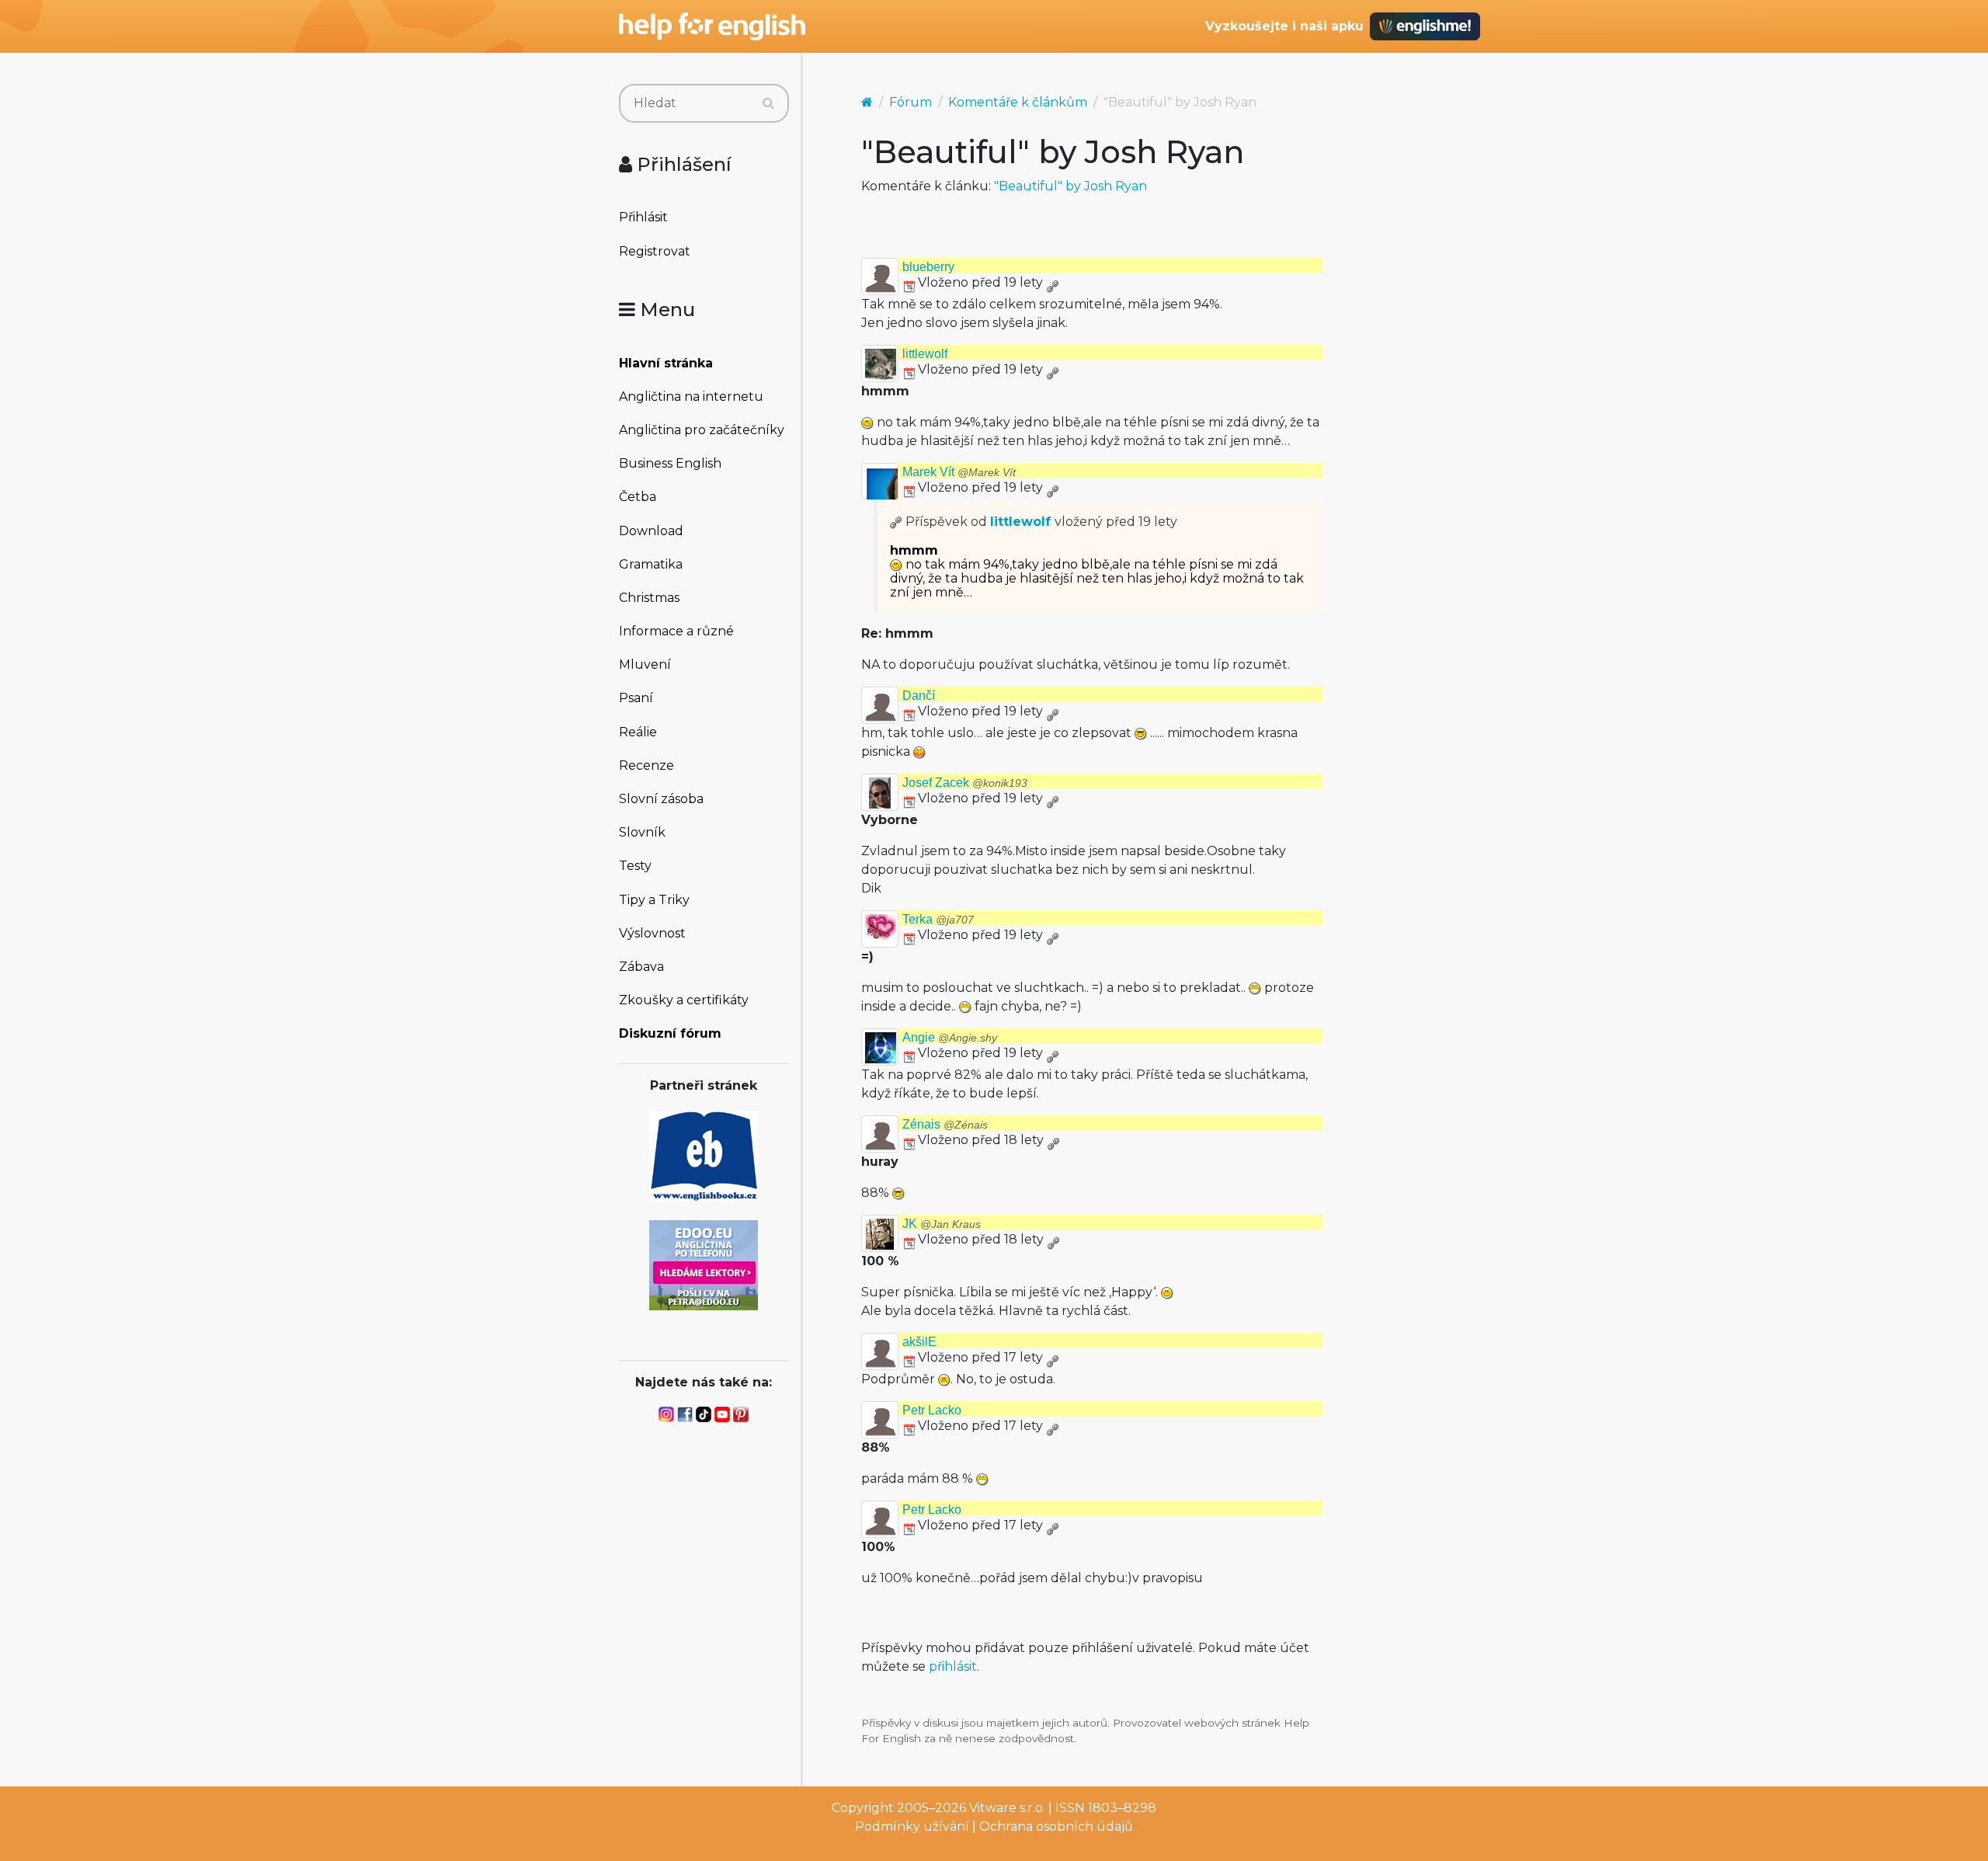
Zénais (945, 1124)
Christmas (649, 598)
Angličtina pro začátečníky (702, 430)
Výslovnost (652, 933)
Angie (950, 1037)
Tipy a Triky (654, 900)
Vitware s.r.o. (1007, 1808)
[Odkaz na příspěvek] (896, 522)
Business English (670, 463)
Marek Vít (959, 472)
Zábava (641, 967)
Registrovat (655, 251)
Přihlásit (643, 217)
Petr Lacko (932, 1410)
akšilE (919, 1342)
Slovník (642, 832)
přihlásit (953, 1666)
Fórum (911, 102)
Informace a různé (676, 631)
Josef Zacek (965, 783)
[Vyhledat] (768, 103)
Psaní (636, 698)
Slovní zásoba (661, 799)
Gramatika (651, 564)
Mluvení (645, 664)
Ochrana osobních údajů (1056, 1826)
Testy (635, 866)
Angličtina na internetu (691, 397)
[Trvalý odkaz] (1052, 282)
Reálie (638, 732)
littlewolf (925, 354)
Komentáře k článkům (1018, 102)
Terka (938, 919)
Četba (638, 497)
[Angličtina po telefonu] (704, 1264)
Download (651, 531)
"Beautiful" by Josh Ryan (1070, 186)
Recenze (646, 765)
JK (942, 1224)
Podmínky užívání (912, 1826)
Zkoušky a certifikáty (684, 1000)
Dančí (919, 696)
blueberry (928, 267)
